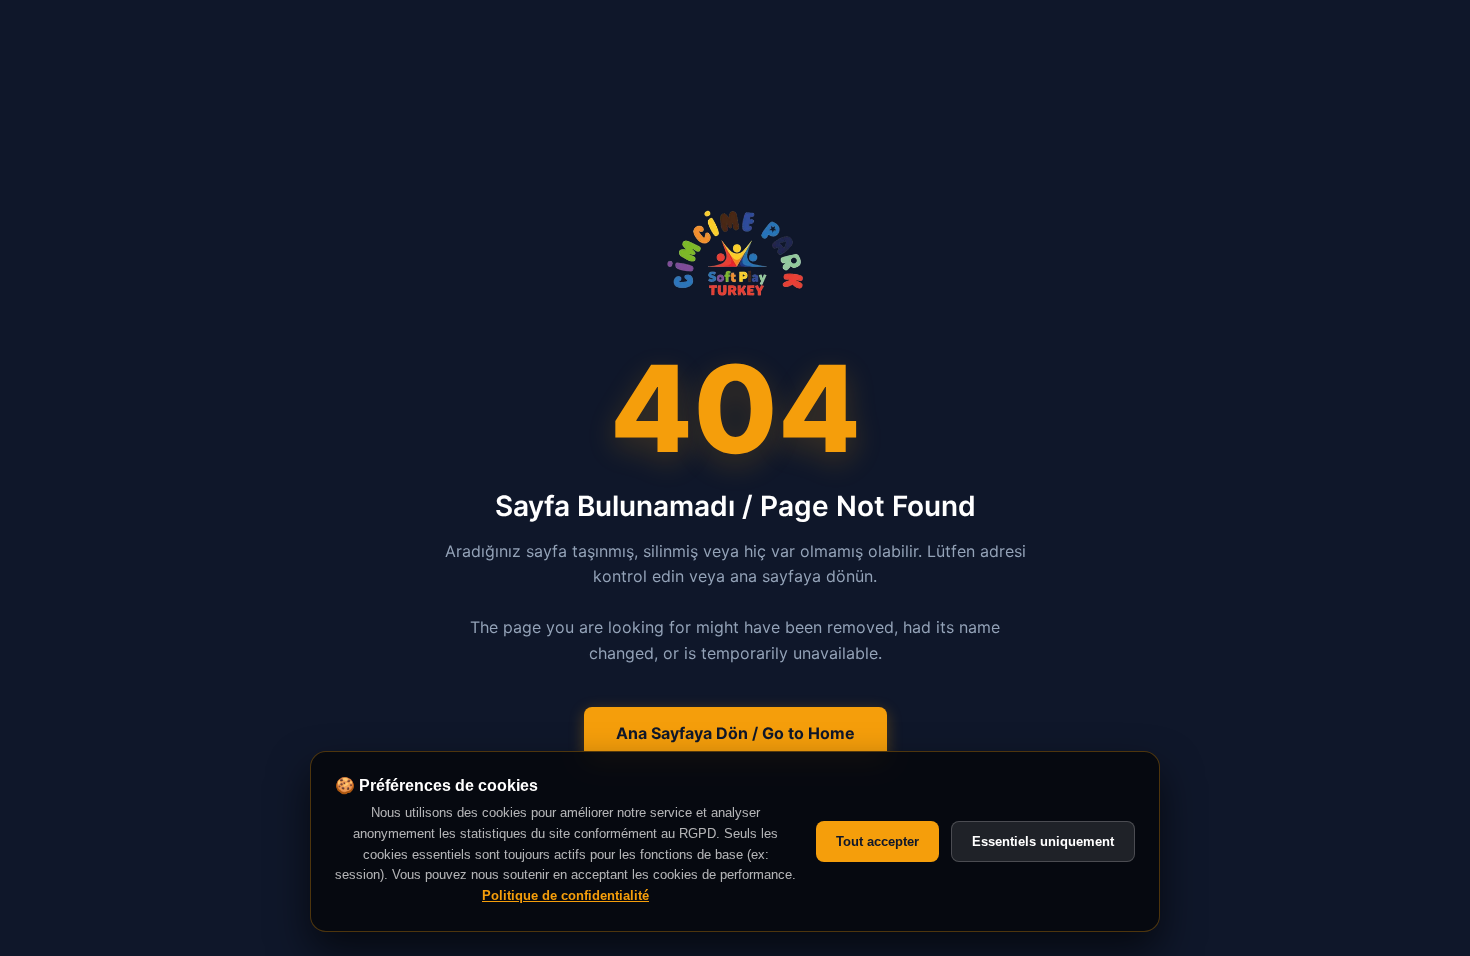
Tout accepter (877, 841)
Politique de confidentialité (565, 895)
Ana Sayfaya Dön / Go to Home (735, 733)
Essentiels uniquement (1043, 841)
